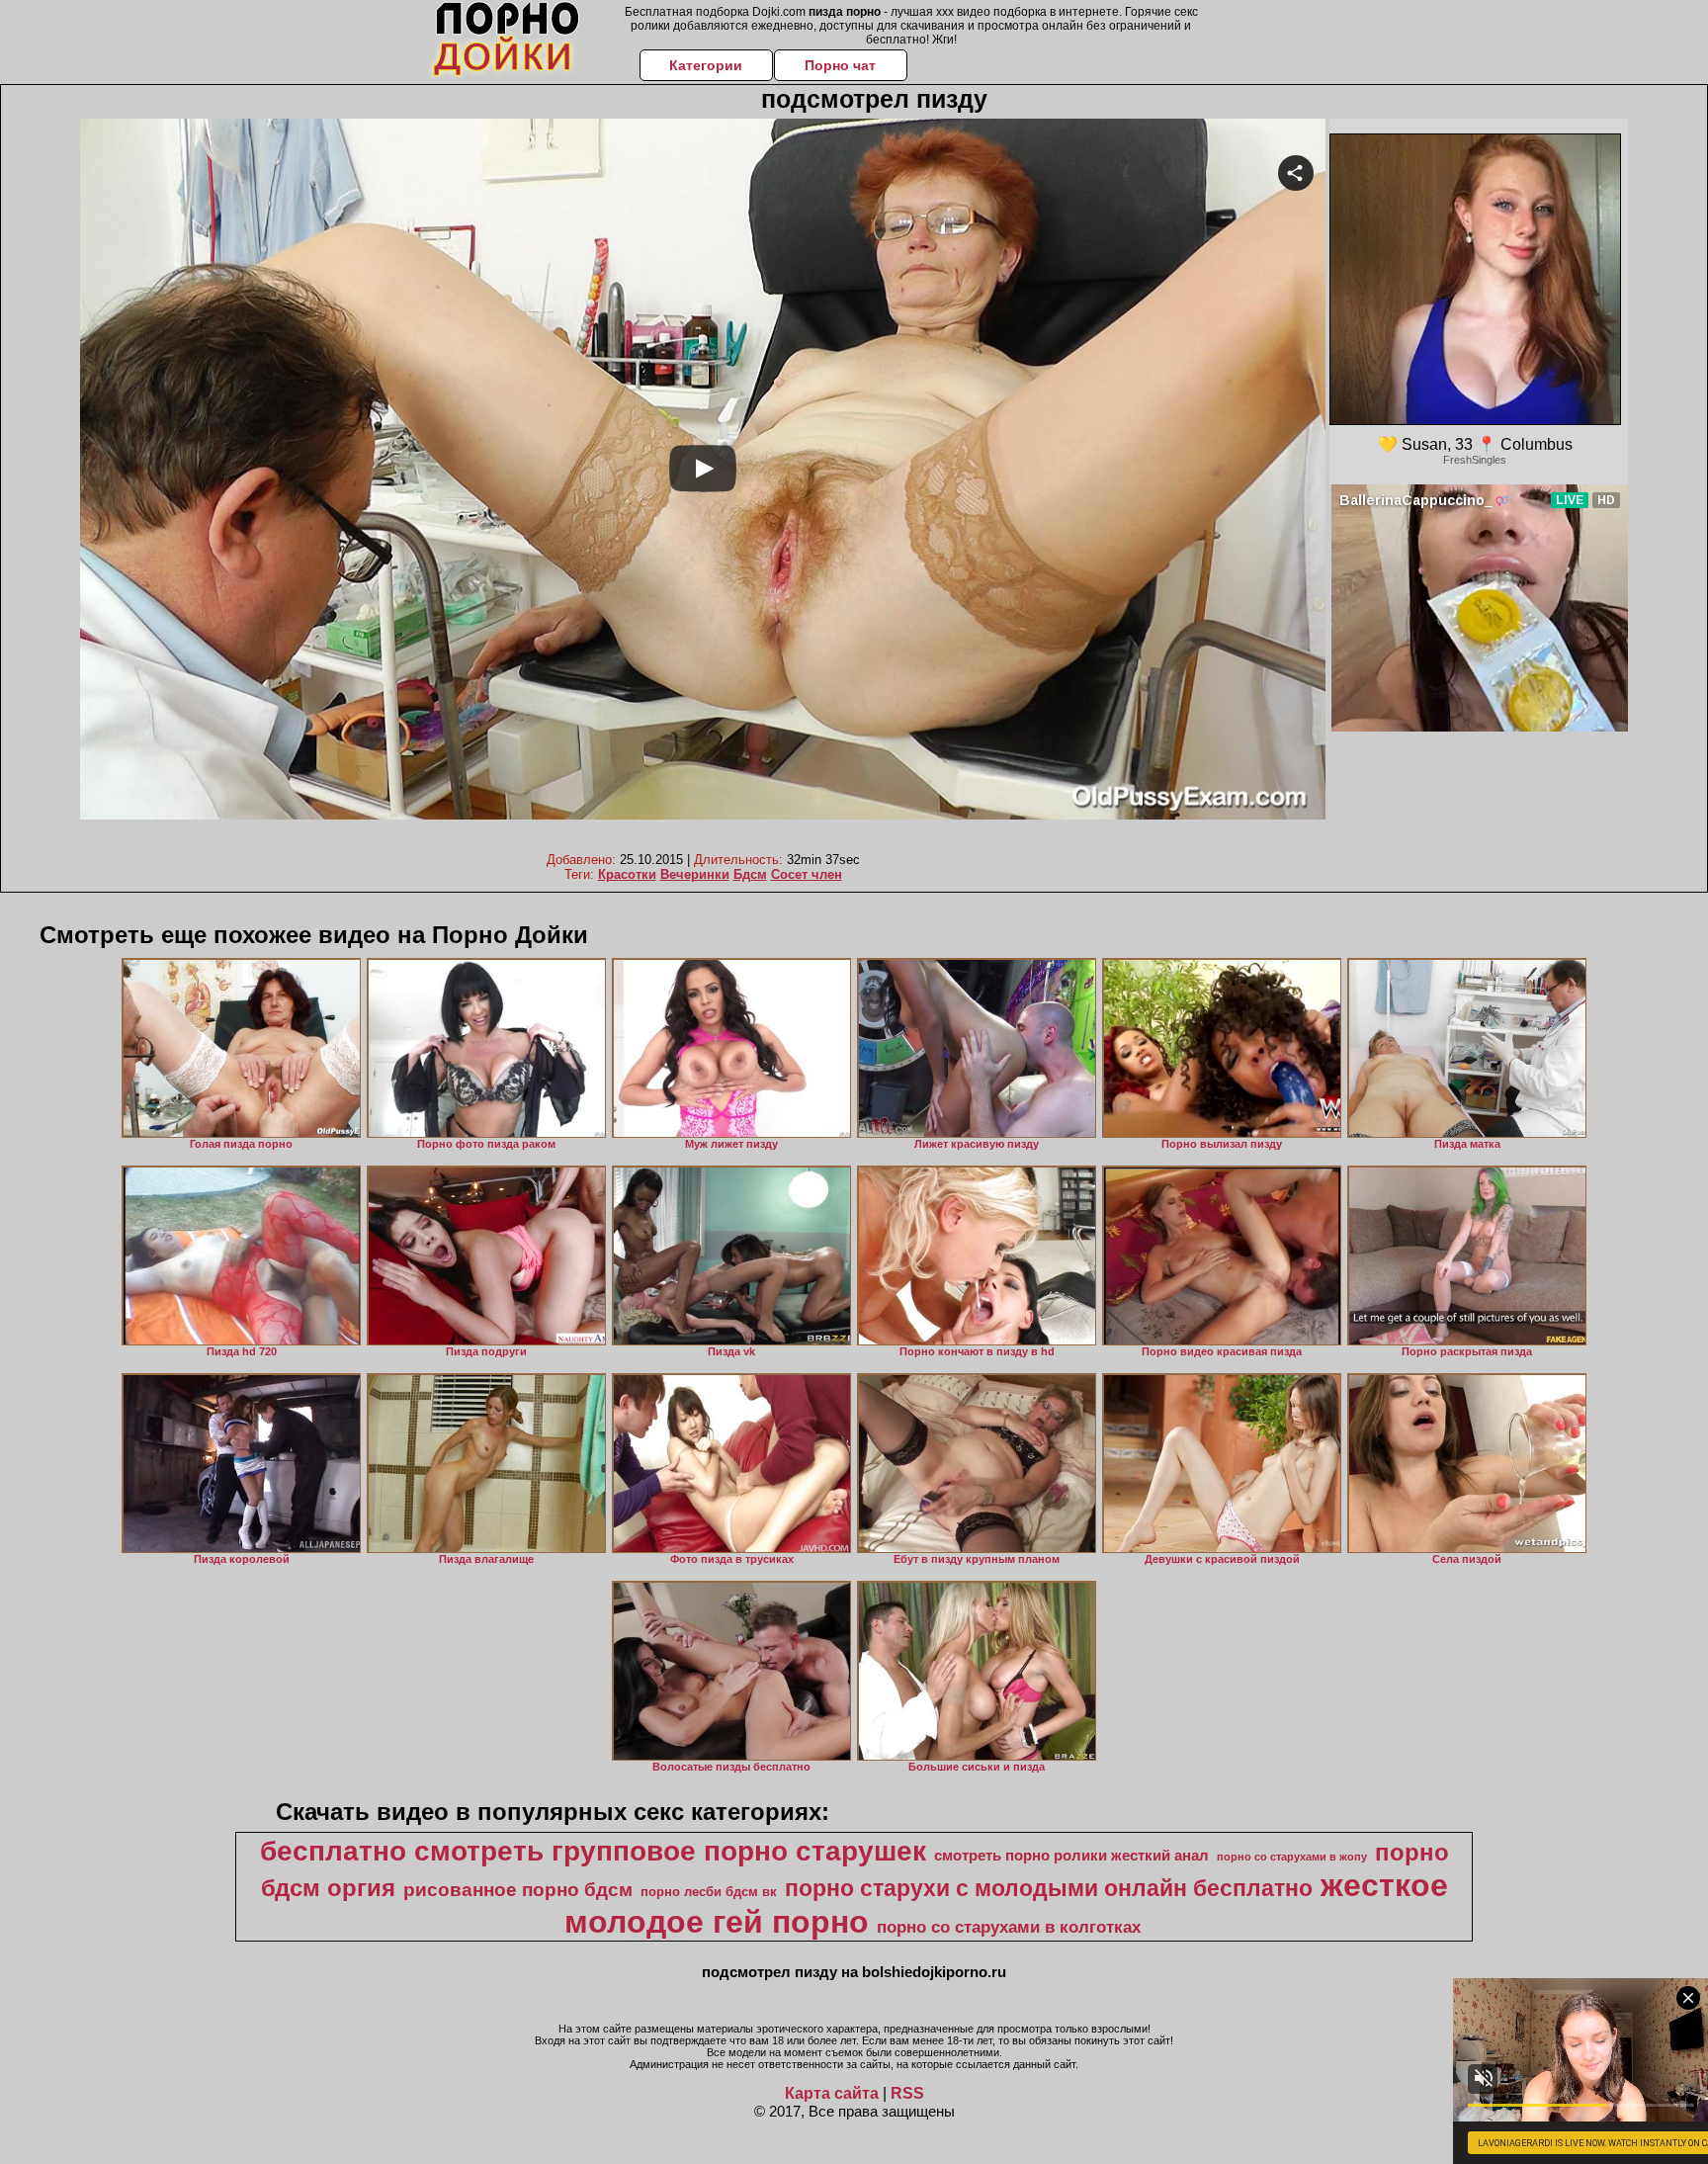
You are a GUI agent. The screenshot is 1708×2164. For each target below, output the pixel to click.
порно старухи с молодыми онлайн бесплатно (1049, 1888)
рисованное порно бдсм (518, 1890)
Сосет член (807, 874)
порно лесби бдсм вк (709, 1892)
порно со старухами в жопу (1292, 1857)
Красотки (627, 874)
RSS (907, 2093)
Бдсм (750, 874)
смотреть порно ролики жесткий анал (1071, 1856)
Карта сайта (832, 2093)
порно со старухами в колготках (1009, 1927)
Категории (706, 65)
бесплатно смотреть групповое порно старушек (593, 1851)
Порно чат (840, 65)
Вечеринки (695, 874)
